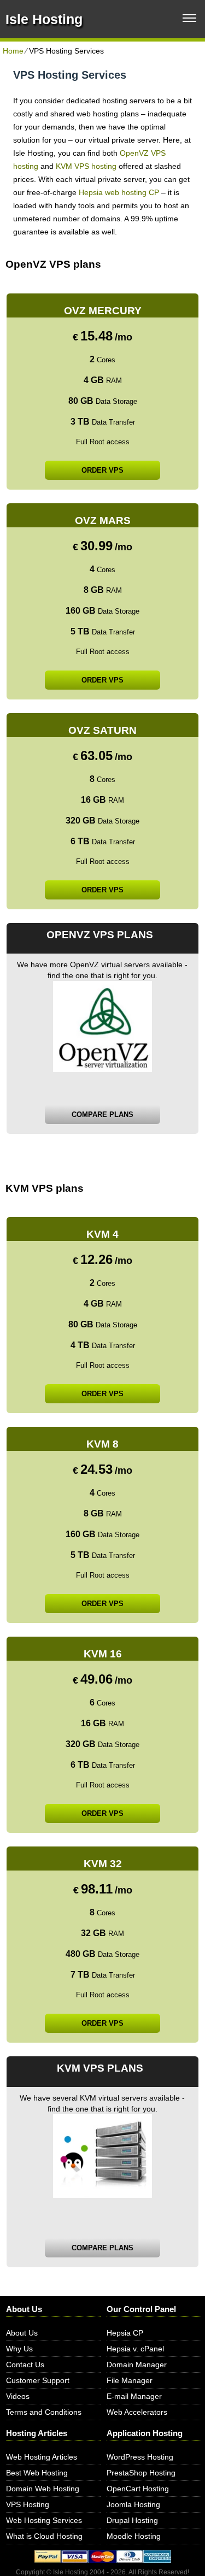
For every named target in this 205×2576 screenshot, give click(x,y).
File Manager (130, 2380)
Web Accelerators (137, 2412)
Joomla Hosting (133, 2504)
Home (13, 51)
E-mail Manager (134, 2396)
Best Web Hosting (37, 2473)
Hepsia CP (125, 2333)
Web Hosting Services (44, 2520)
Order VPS (102, 470)
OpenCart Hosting (138, 2489)
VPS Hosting (28, 2504)
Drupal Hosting (132, 2520)
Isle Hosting (44, 19)
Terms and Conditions (44, 2412)
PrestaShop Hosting (141, 2473)
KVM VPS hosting (86, 166)
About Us (22, 2333)
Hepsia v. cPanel (135, 2349)
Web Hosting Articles (42, 2457)
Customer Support (38, 2380)
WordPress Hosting (140, 2457)
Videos (18, 2396)
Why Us (19, 2349)
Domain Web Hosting (43, 2489)
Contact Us (25, 2365)
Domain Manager (137, 2365)
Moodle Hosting (134, 2536)
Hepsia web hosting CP (119, 192)
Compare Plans (102, 1114)
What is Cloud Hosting (44, 2536)
